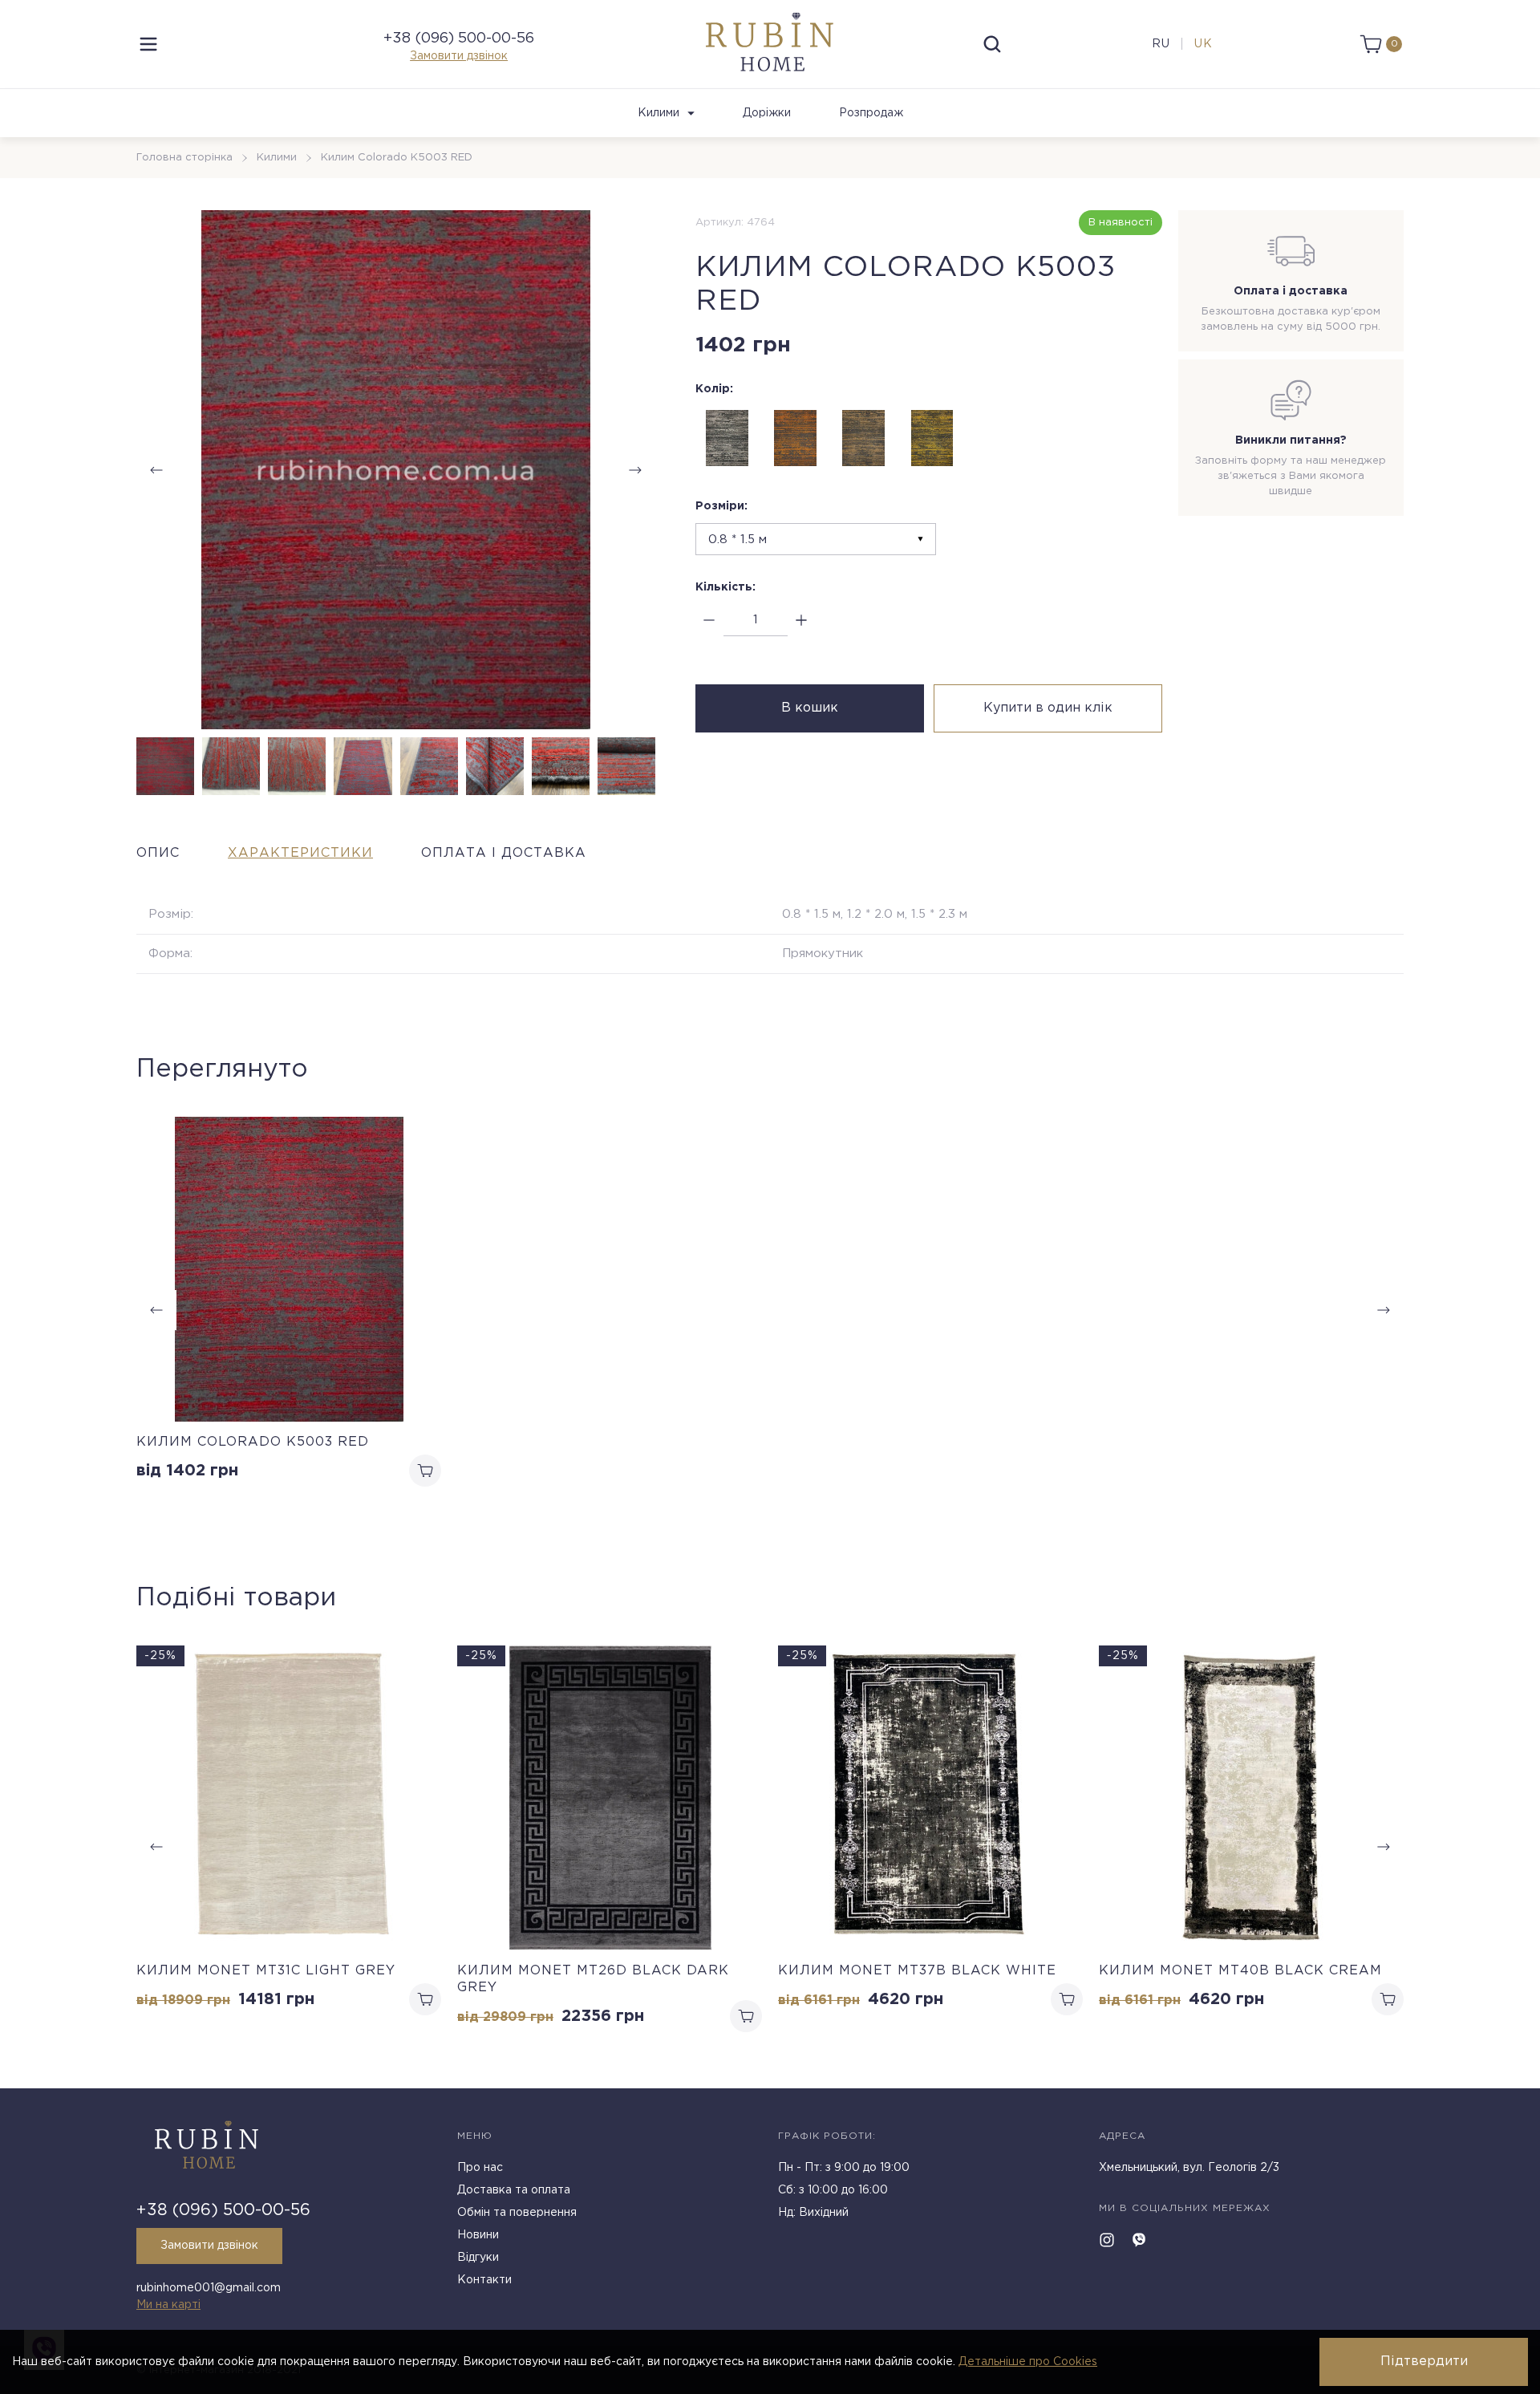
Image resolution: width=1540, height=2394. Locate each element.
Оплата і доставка (504, 853)
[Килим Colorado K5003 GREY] (727, 438)
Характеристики (300, 853)
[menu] (148, 44)
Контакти (484, 2280)
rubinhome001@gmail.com (209, 2288)
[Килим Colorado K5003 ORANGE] (796, 438)
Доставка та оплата (514, 2190)
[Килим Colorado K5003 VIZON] (864, 438)
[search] (992, 44)
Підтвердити (1424, 2362)
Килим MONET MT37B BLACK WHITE (917, 1971)
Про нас (480, 2168)
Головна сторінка (184, 158)
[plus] (802, 621)
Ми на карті (168, 2305)
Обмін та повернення (517, 2213)
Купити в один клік (1048, 708)
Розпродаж (871, 113)
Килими (659, 113)
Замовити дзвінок (459, 56)
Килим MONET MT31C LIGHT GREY (266, 1971)
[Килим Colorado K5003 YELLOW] (932, 438)
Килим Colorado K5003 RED (253, 1442)
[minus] (709, 621)
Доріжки (767, 113)
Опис (158, 853)
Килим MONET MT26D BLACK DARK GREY (593, 1979)
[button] (635, 470)
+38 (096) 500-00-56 (459, 39)
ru (1161, 44)
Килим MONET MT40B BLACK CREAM (1240, 1971)
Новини (478, 2235)
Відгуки (478, 2258)
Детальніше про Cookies (1028, 2362)
